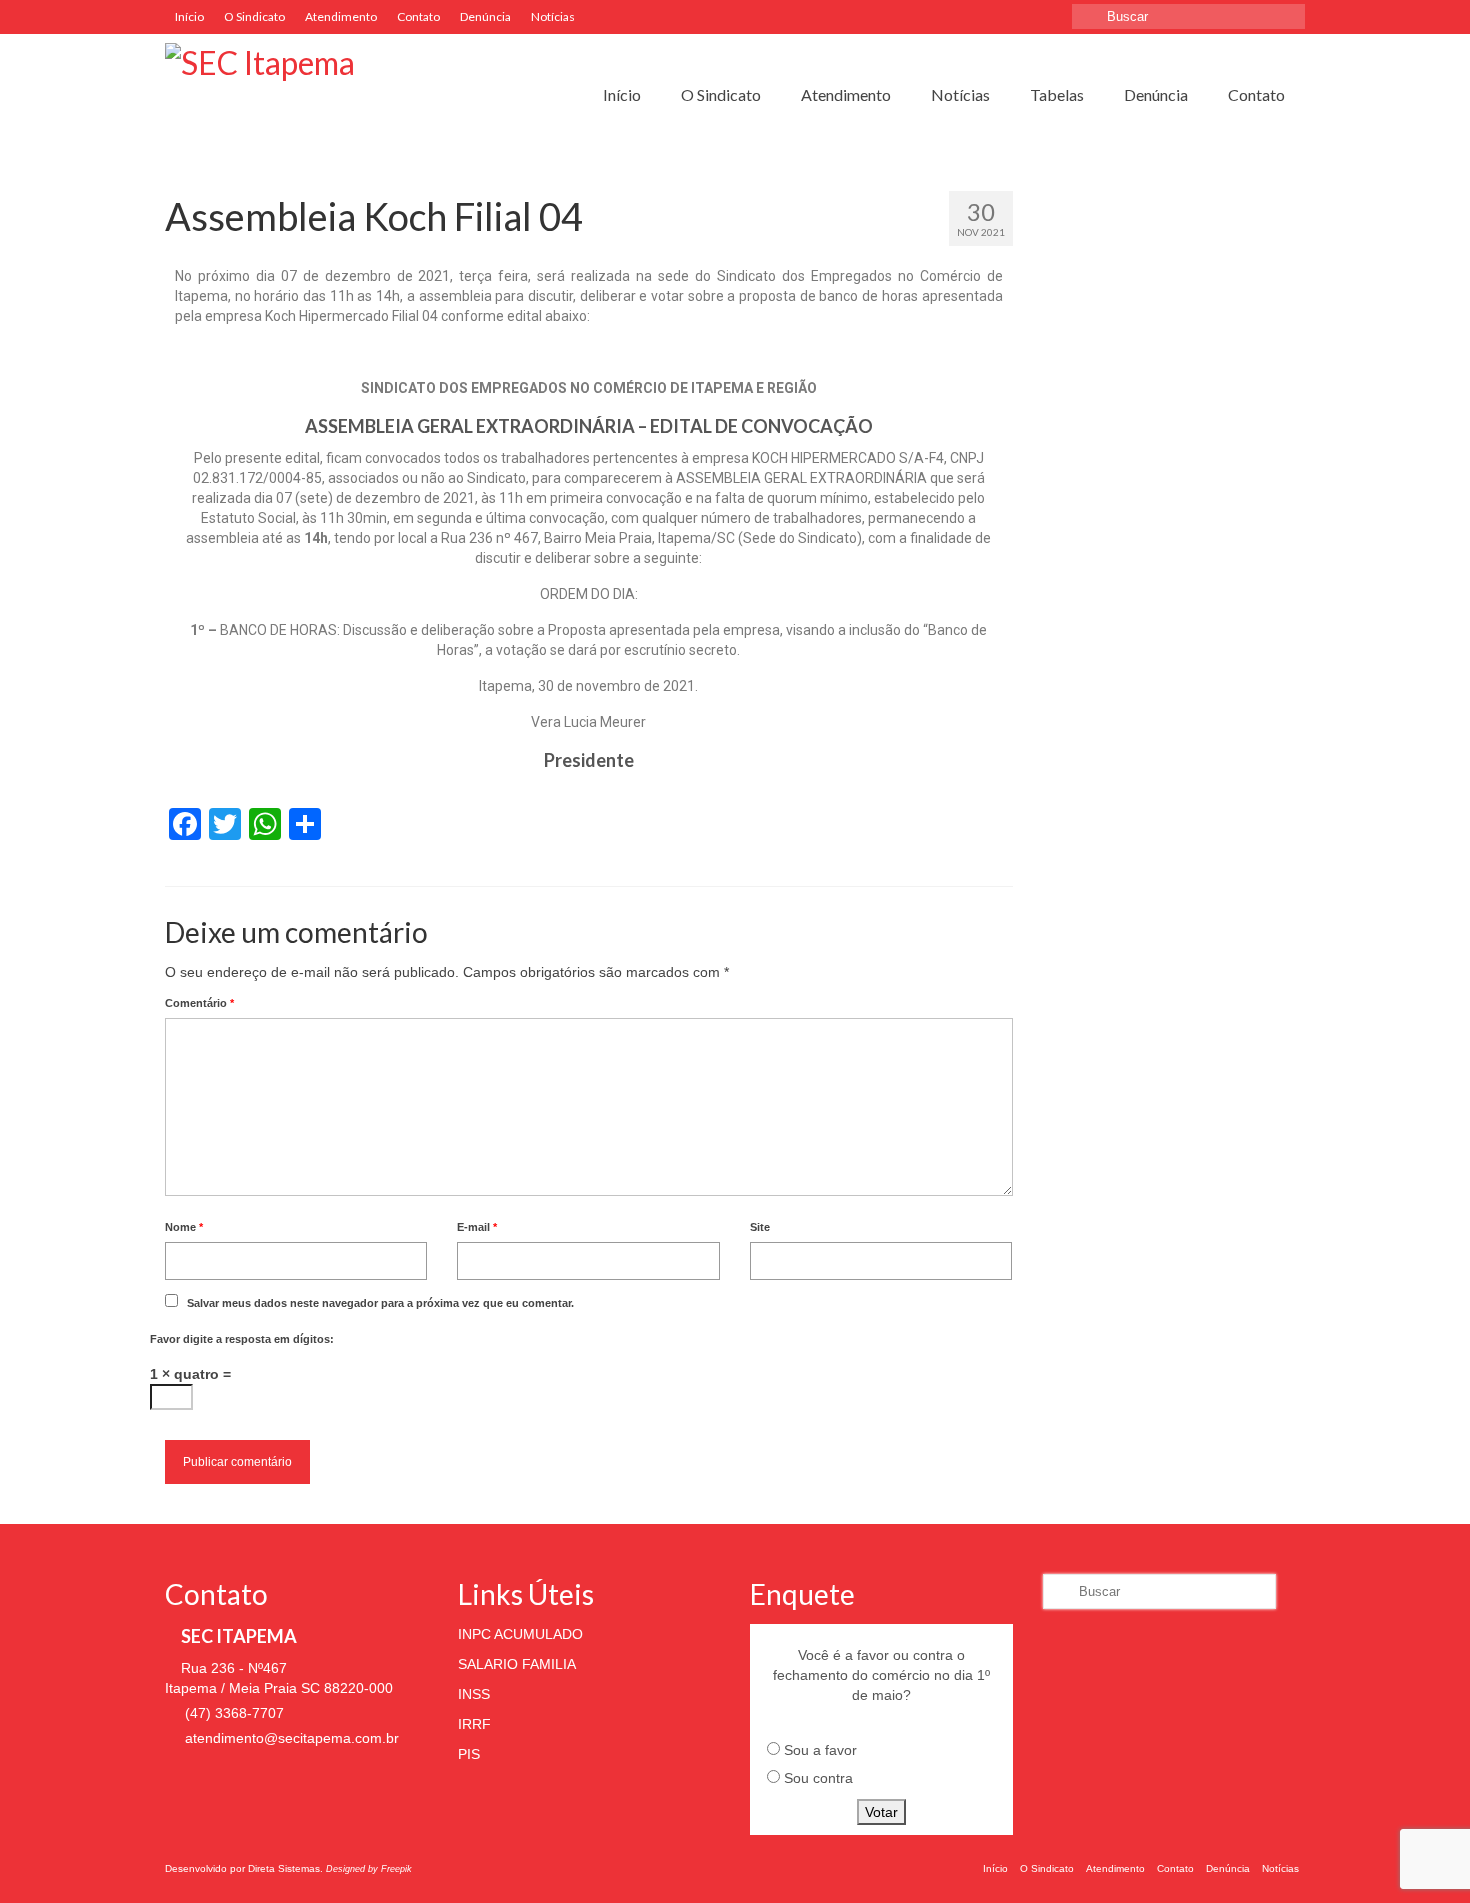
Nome (184, 1227)
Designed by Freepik (369, 1869)
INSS (474, 1694)
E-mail (477, 1227)
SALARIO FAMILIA (517, 1664)
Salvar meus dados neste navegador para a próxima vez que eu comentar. (380, 1303)
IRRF (474, 1724)
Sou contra (818, 1778)
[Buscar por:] (1188, 16)
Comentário (199, 1003)
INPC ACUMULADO (520, 1634)
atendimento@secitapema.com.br (290, 1738)
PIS (469, 1754)
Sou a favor (820, 1750)
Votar (881, 1812)
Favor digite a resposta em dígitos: (242, 1339)
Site (760, 1227)
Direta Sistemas (284, 1868)
